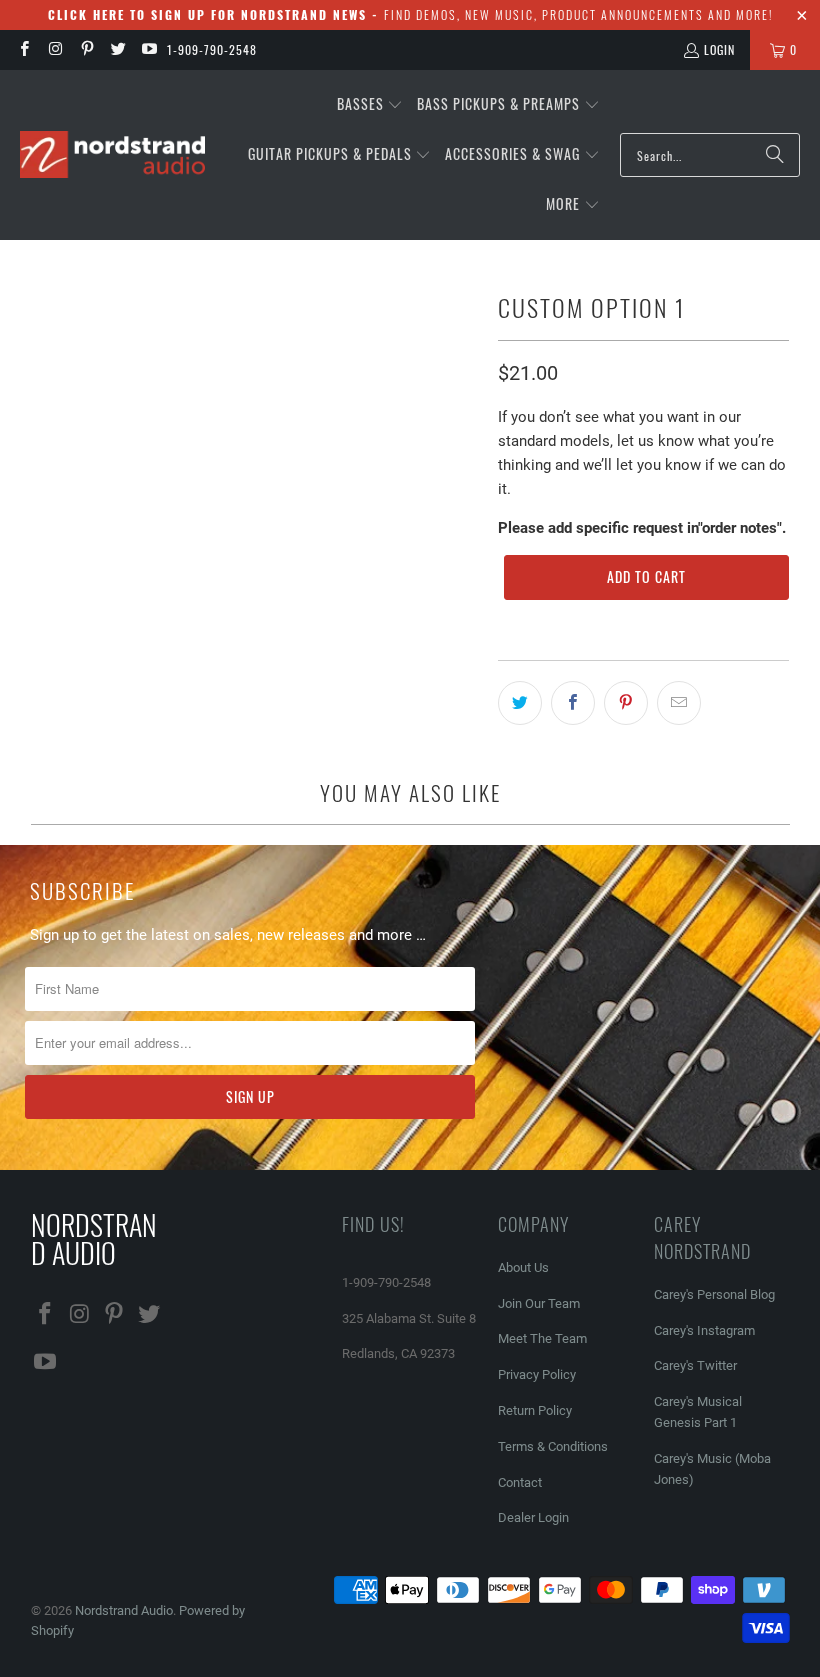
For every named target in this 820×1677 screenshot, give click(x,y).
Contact (520, 1482)
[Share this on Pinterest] (626, 703)
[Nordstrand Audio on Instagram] (54, 49)
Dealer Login (533, 1517)
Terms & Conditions (553, 1446)
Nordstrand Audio (124, 1610)
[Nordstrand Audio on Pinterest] (86, 49)
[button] (370, 105)
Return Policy (535, 1410)
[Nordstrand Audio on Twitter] (117, 49)
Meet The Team (542, 1338)
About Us (523, 1267)
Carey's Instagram (704, 1330)
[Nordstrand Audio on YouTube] (148, 49)
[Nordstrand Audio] (112, 155)
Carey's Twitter (695, 1365)
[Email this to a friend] (679, 703)
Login (719, 49)
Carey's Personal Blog (714, 1294)
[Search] (775, 155)
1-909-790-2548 (212, 49)
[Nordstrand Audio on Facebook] (23, 49)
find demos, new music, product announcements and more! (410, 14)
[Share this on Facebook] (573, 703)
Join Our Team (539, 1303)
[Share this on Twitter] (520, 703)
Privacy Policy (537, 1374)
